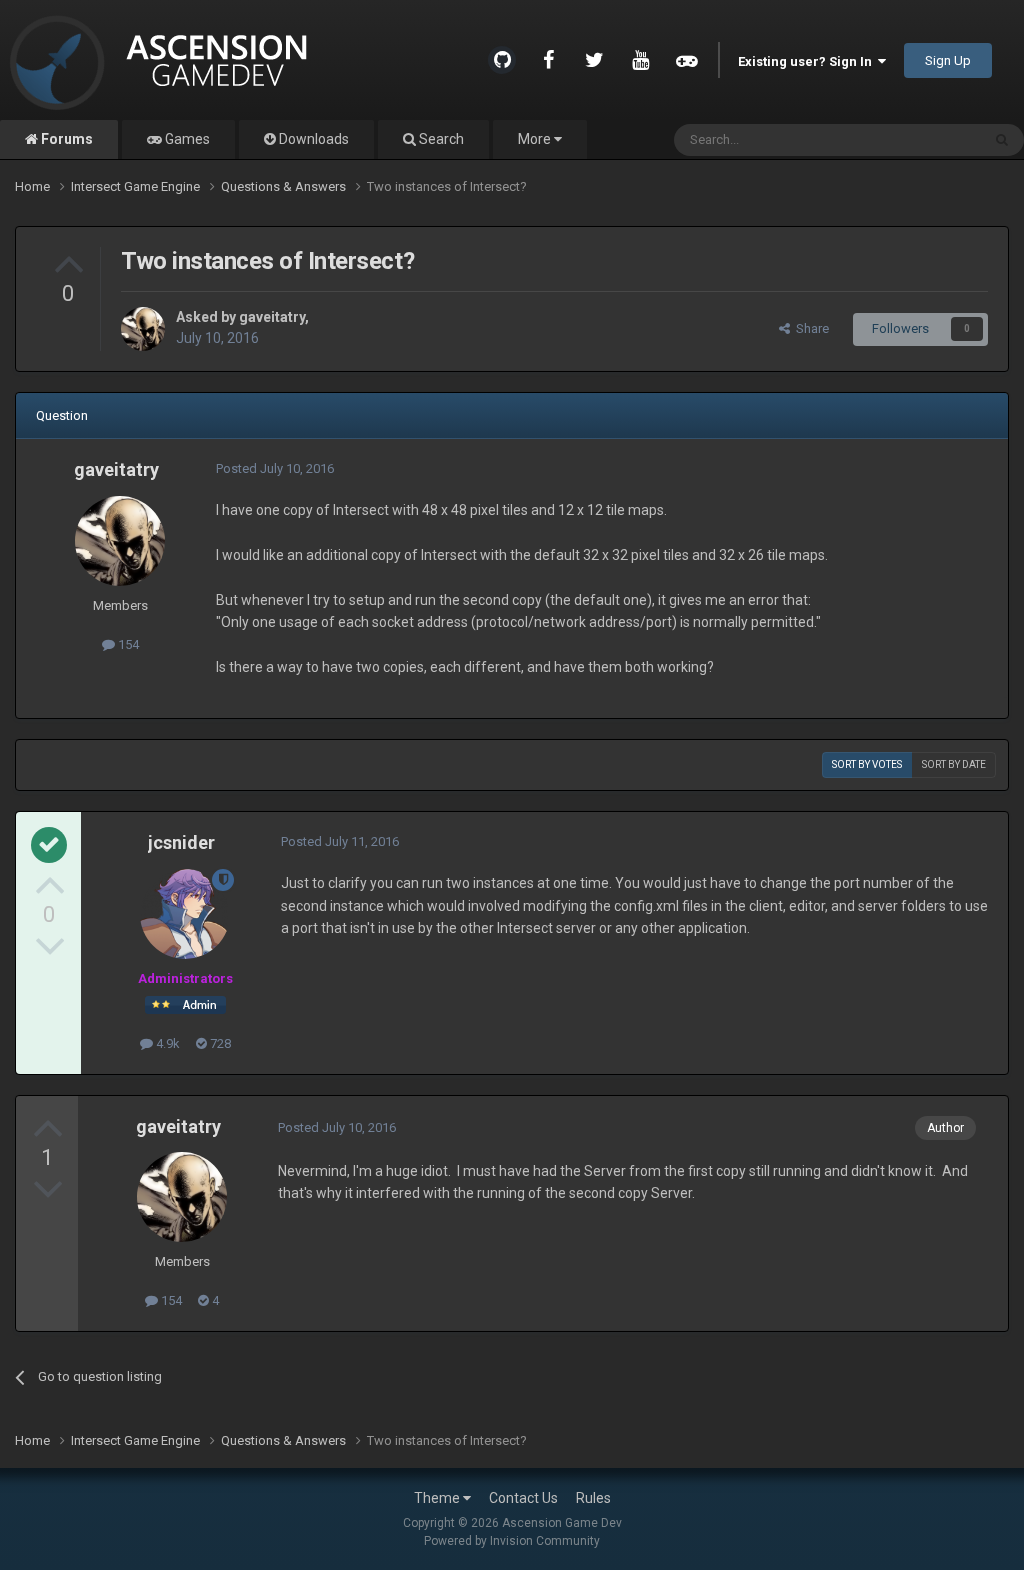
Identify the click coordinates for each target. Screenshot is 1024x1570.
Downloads (312, 139)
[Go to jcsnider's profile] (185, 914)
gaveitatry (272, 317)
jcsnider (181, 842)
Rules (593, 1498)
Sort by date (954, 764)
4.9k (166, 1043)
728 (219, 1043)
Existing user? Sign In (808, 61)
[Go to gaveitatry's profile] (143, 329)
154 (127, 644)
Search (440, 139)
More (534, 139)
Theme (438, 1498)
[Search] (1002, 140)
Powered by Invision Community (512, 1541)
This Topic (925, 140)
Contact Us (523, 1498)
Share (809, 328)
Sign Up (948, 60)
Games (186, 139)
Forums (65, 139)
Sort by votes (867, 764)
